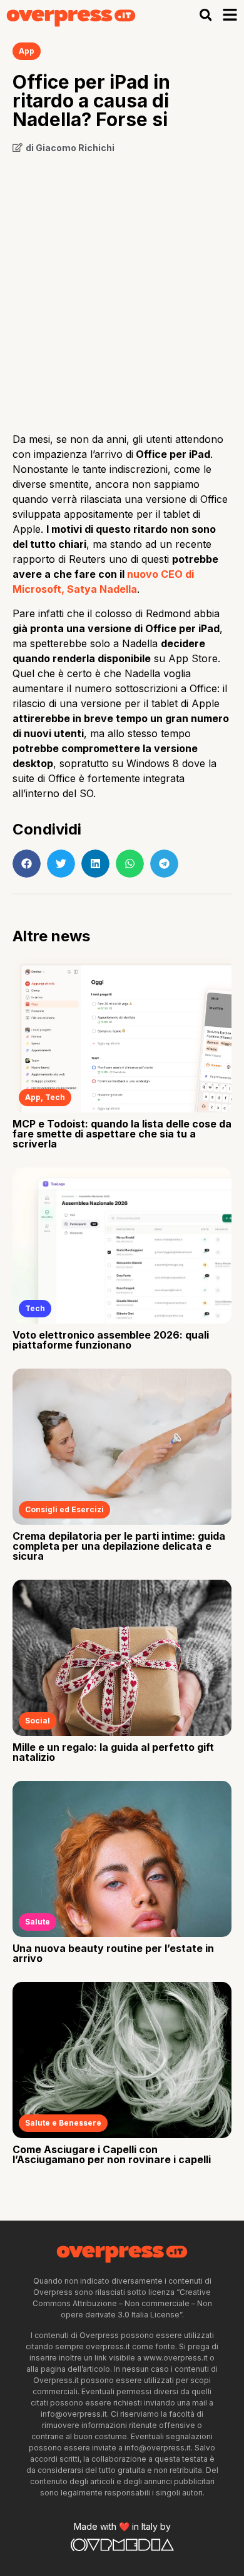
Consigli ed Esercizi (64, 1509)
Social (38, 1721)
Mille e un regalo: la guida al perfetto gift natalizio (113, 1752)
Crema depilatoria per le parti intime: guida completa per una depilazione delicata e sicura (119, 1546)
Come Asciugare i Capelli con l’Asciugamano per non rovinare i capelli (112, 2154)
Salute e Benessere (63, 2123)
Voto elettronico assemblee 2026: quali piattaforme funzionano (111, 1340)
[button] (206, 15)
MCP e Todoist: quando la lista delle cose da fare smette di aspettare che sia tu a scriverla (122, 1134)
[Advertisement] (122, 289)
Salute (38, 1922)
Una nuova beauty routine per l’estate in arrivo (113, 1953)
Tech (55, 1097)
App (27, 51)
